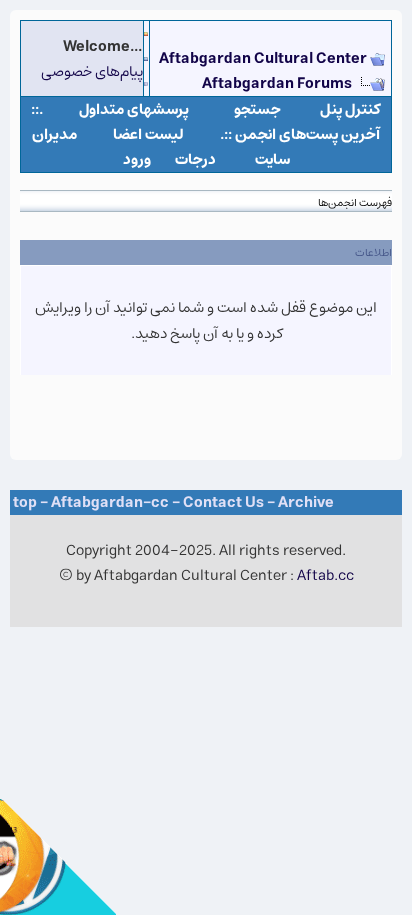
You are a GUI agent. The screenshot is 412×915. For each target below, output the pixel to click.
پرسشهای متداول (134, 109)
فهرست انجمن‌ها (355, 202)
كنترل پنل (350, 109)
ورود (137, 159)
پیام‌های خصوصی (92, 71)
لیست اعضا (148, 134)
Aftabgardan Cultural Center (264, 58)
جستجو (257, 109)
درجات (195, 159)
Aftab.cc (325, 575)
